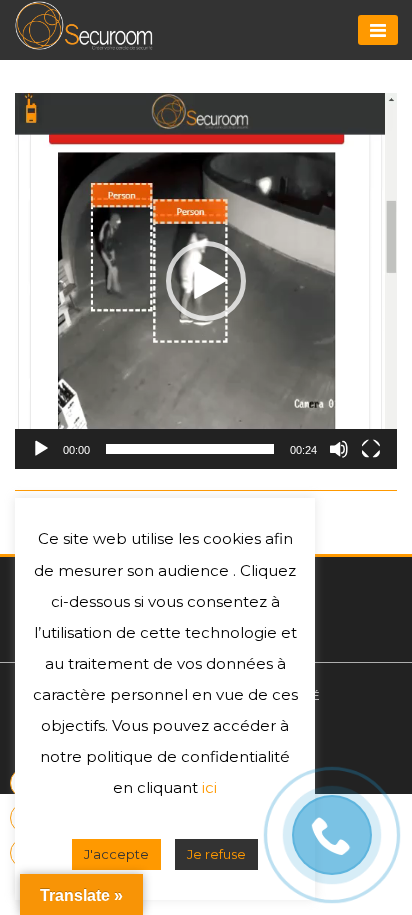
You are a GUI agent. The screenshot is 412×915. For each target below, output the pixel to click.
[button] (206, 281)
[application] (206, 281)
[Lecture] (41, 449)
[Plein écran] (371, 449)
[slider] (190, 449)
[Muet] (339, 449)
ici (209, 836)
